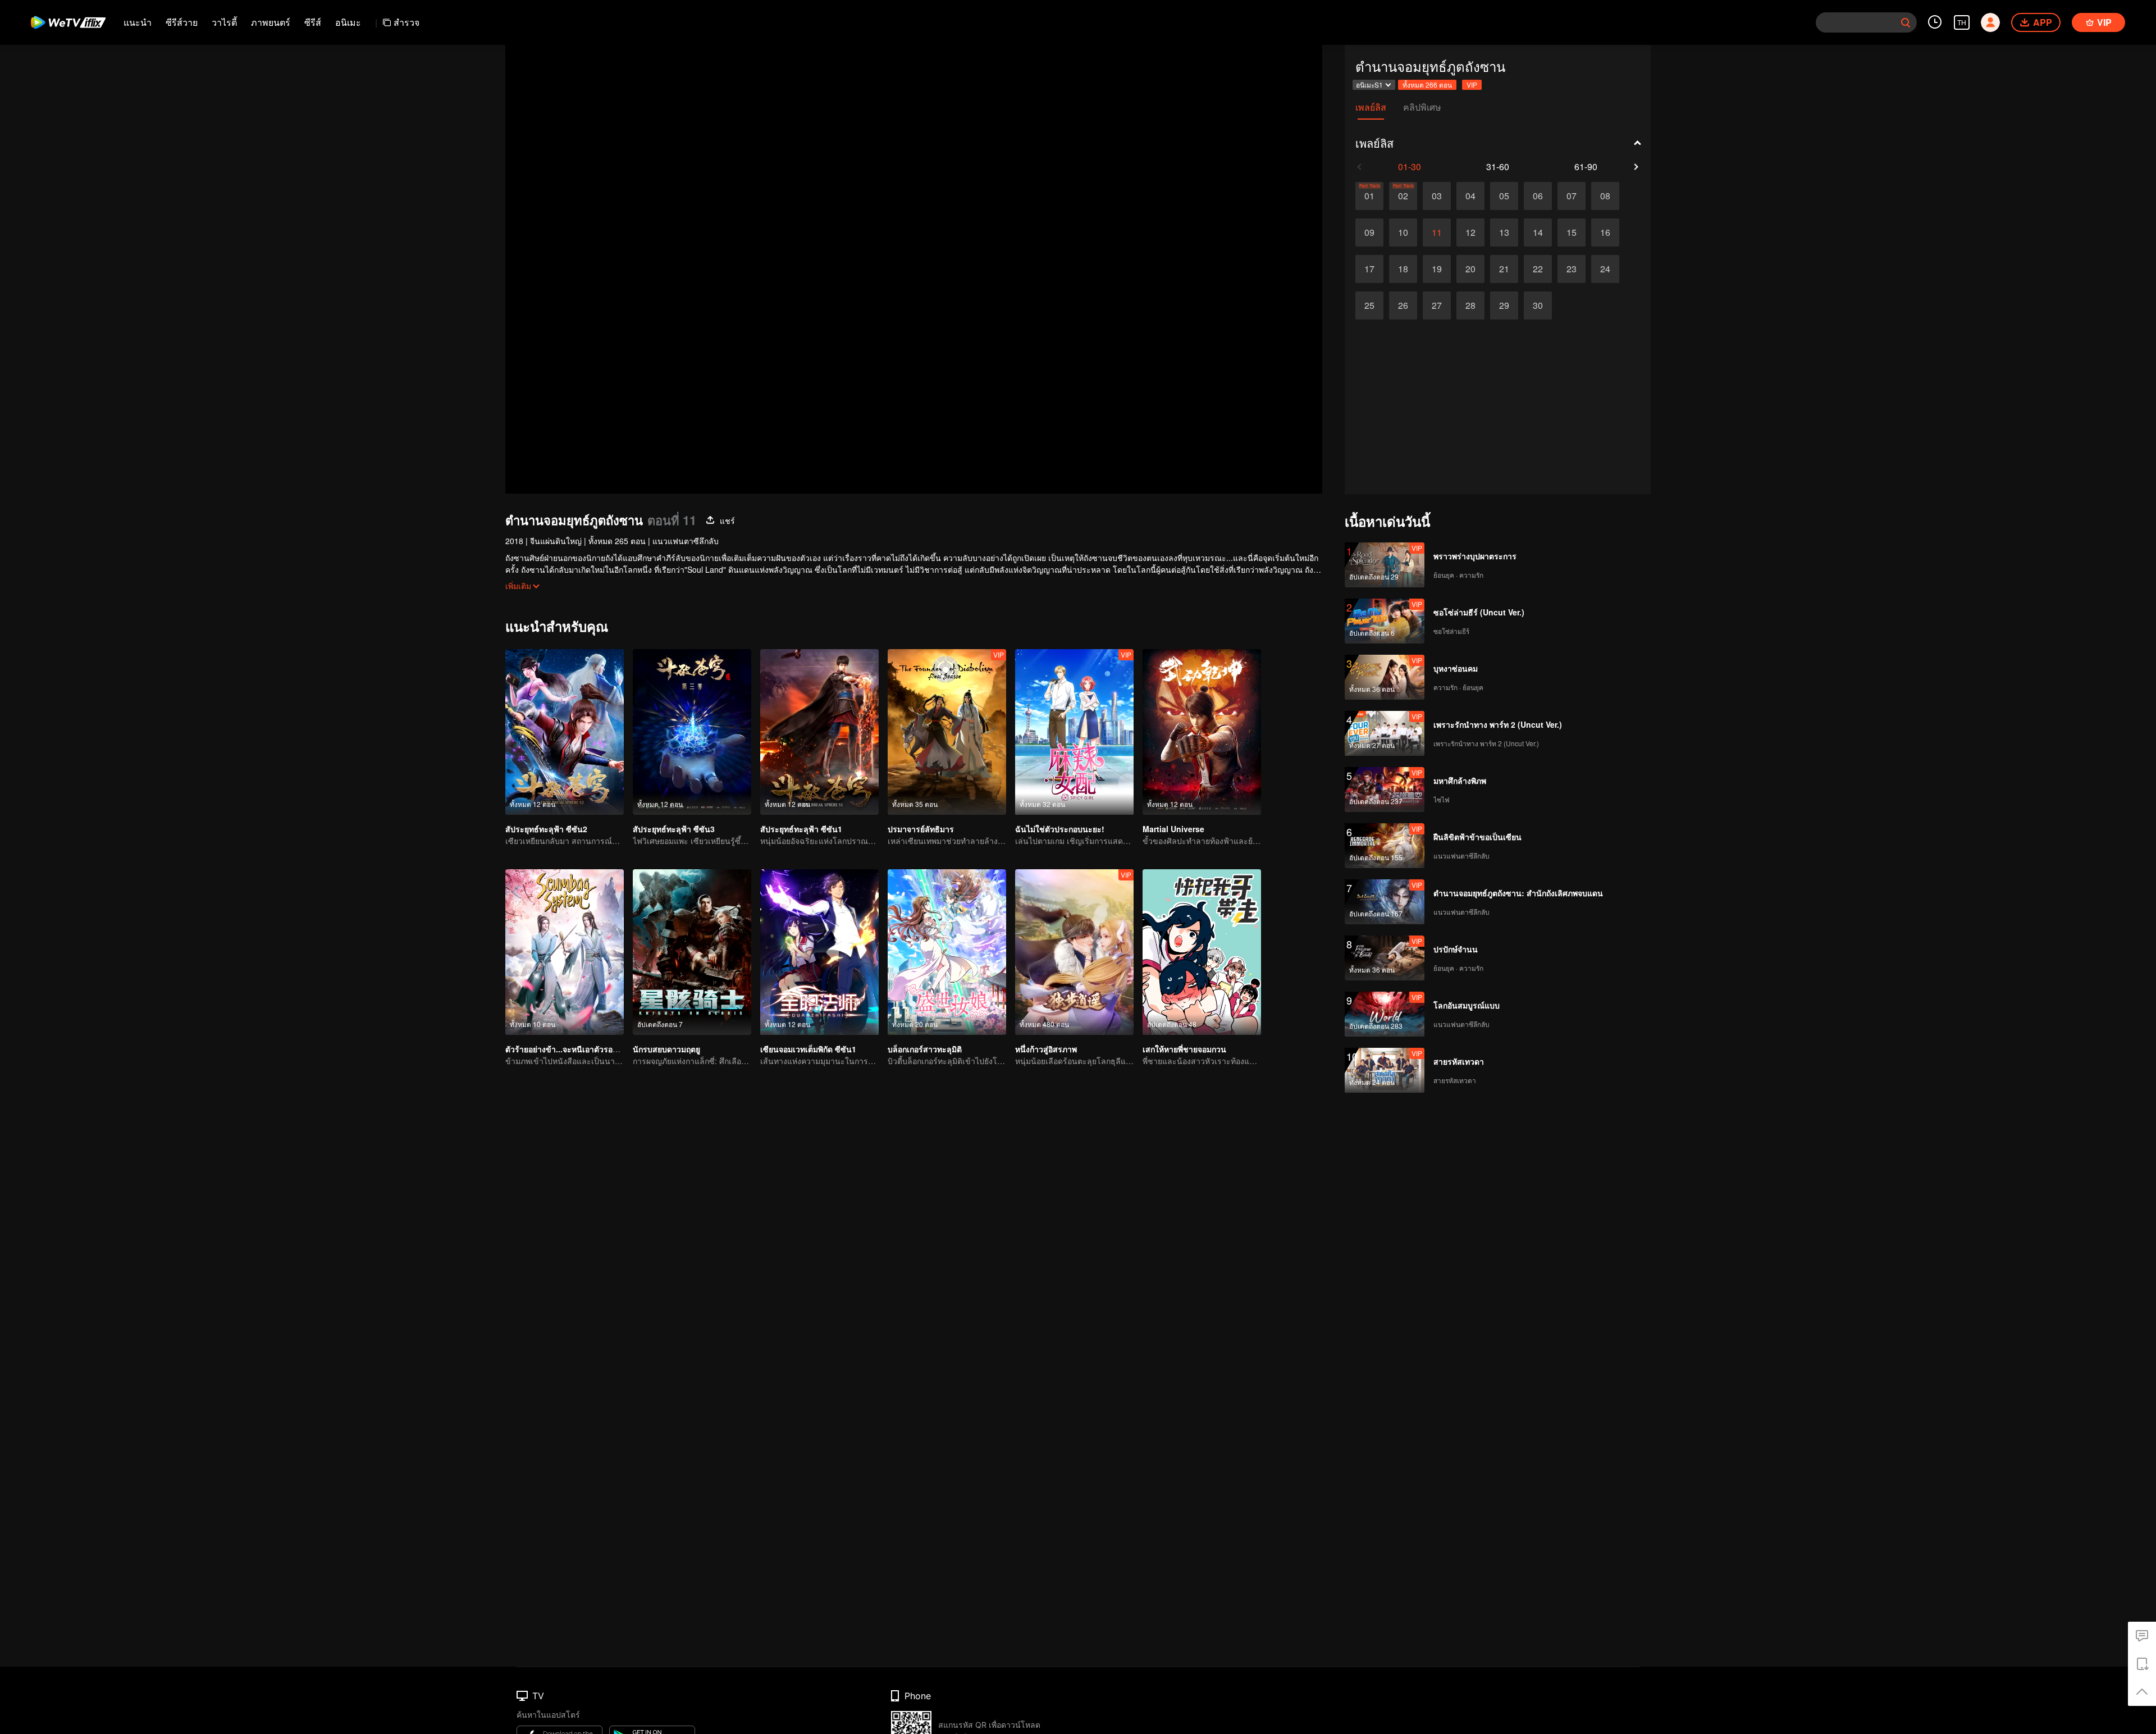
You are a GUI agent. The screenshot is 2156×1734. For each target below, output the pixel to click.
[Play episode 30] (1538, 305)
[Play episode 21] (1504, 269)
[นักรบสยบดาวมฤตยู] (692, 952)
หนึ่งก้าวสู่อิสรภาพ (1046, 1049)
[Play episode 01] (1369, 196)
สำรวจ (406, 22)
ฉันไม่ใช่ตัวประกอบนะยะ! (1060, 829)
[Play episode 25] (1369, 305)
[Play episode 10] (1403, 232)
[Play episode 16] (1605, 232)
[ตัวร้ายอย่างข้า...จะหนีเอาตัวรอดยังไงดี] (565, 952)
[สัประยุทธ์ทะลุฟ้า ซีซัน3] (692, 732)
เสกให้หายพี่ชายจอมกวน (1184, 1049)
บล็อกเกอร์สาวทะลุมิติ (925, 1049)
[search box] (1906, 22)
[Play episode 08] (1605, 196)
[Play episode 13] (1504, 232)
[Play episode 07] (1572, 196)
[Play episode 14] (1538, 232)
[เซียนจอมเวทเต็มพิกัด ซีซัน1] (819, 952)
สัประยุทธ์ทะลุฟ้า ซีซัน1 (801, 829)
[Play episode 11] (1437, 232)
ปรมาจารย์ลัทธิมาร (921, 829)
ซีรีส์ (313, 22)
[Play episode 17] (1369, 269)
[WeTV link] (69, 22)
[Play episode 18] (1403, 269)
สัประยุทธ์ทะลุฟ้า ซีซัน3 (674, 829)
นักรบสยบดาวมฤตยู (666, 1049)
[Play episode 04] (1470, 196)
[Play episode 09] (1369, 232)
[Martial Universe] (1202, 732)
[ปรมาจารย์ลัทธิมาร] (947, 732)
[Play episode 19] (1437, 269)
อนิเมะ (348, 22)
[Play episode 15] (1572, 232)
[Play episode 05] (1504, 196)
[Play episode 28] (1470, 305)
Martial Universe (1173, 829)
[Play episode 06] (1538, 196)
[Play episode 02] (1403, 196)
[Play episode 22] (1538, 269)
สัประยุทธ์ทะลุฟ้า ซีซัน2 (546, 829)
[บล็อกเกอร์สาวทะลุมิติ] (947, 952)
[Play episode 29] (1504, 305)
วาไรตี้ (224, 22)
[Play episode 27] (1437, 305)
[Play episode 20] (1470, 269)
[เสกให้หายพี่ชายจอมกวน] (1202, 952)
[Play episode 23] (1572, 269)
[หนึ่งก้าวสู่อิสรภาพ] (1074, 952)
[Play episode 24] (1605, 269)
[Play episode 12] (1470, 232)
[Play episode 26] (1403, 305)
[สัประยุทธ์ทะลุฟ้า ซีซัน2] (565, 732)
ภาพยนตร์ (271, 22)
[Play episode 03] (1437, 196)
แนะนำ (138, 22)
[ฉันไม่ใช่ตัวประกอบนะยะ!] (1074, 732)
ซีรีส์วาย (182, 22)
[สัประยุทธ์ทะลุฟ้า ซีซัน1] (819, 732)
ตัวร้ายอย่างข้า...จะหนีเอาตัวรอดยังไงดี (572, 1049)
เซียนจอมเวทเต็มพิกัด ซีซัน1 (808, 1049)
